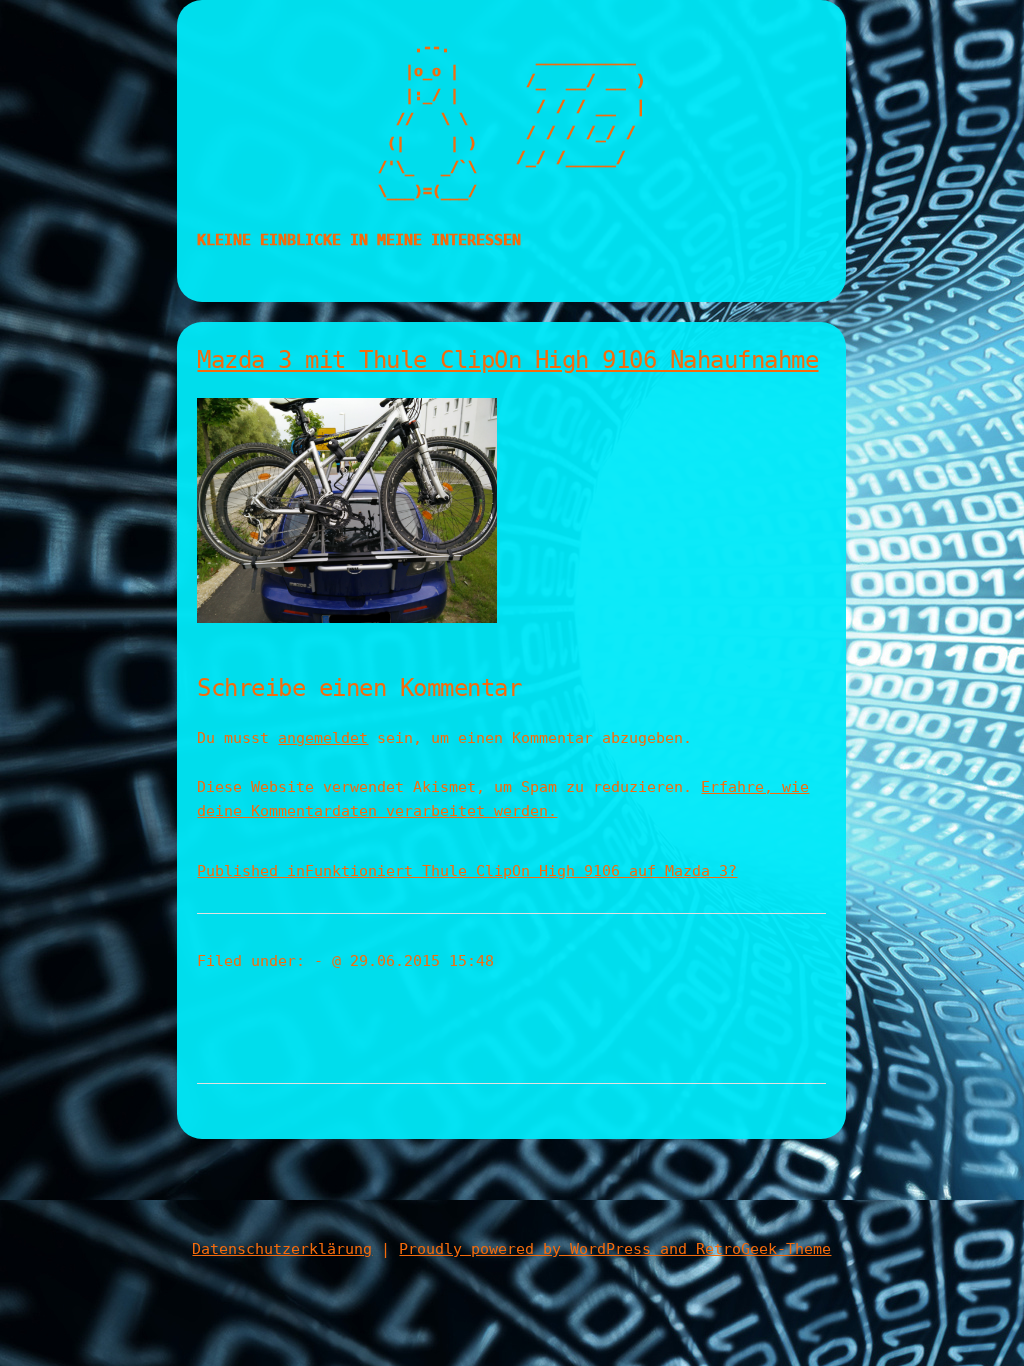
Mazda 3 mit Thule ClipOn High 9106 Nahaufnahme (507, 360)
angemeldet (323, 738)
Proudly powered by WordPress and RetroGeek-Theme (615, 1249)
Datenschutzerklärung (282, 1249)
